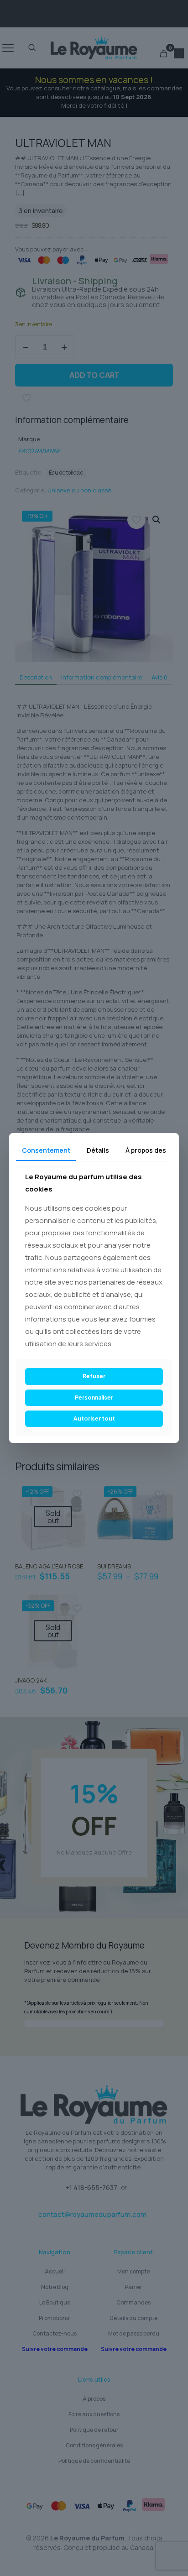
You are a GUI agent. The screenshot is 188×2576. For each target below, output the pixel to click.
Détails (98, 1150)
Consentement (46, 1150)
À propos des (146, 1150)
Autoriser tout (94, 1419)
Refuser (94, 1376)
